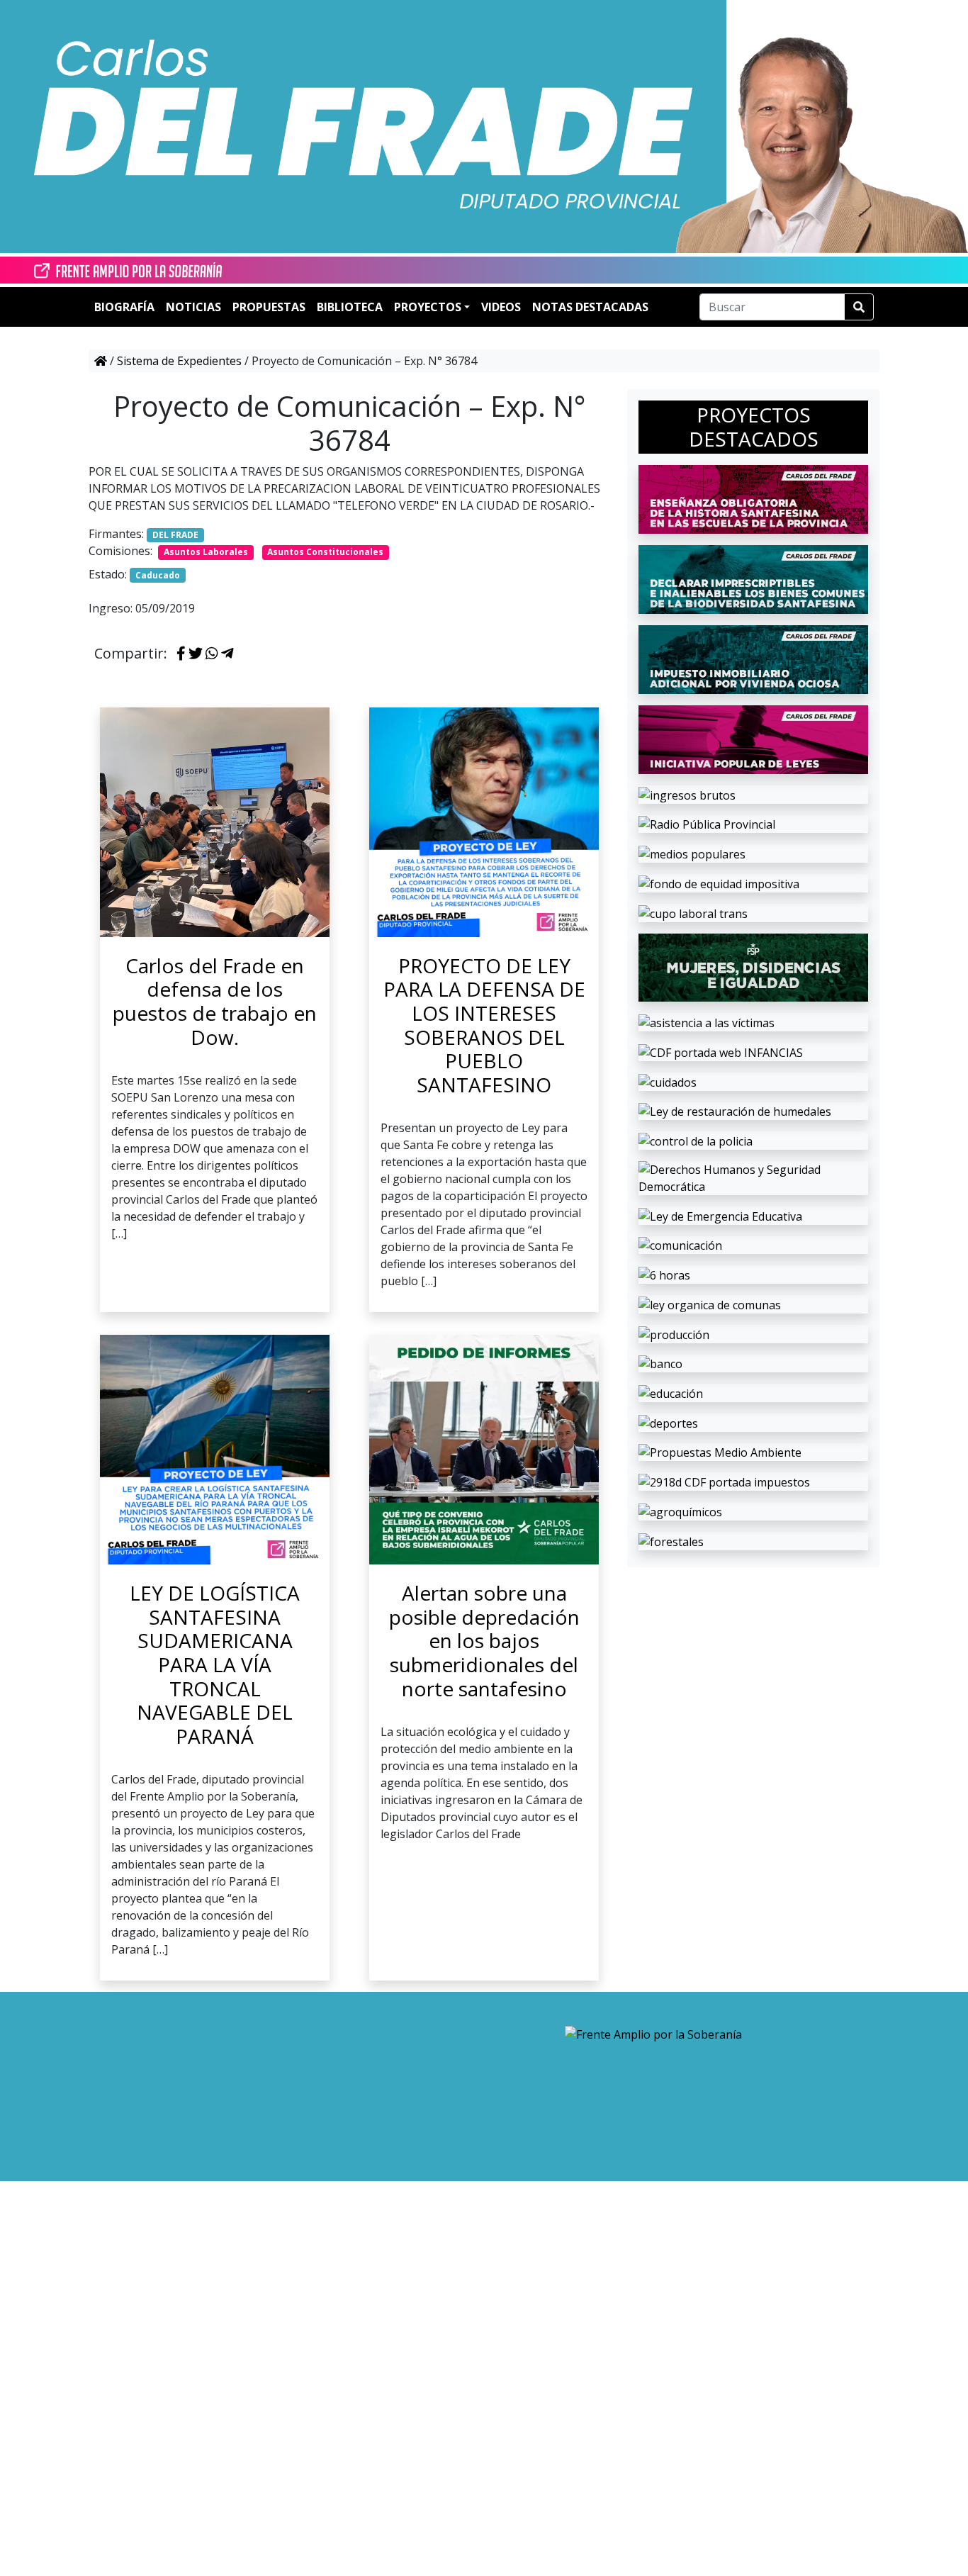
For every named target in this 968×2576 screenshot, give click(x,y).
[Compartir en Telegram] (227, 654)
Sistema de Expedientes (179, 361)
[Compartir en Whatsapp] (212, 654)
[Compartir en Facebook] (181, 654)
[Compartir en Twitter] (196, 654)
